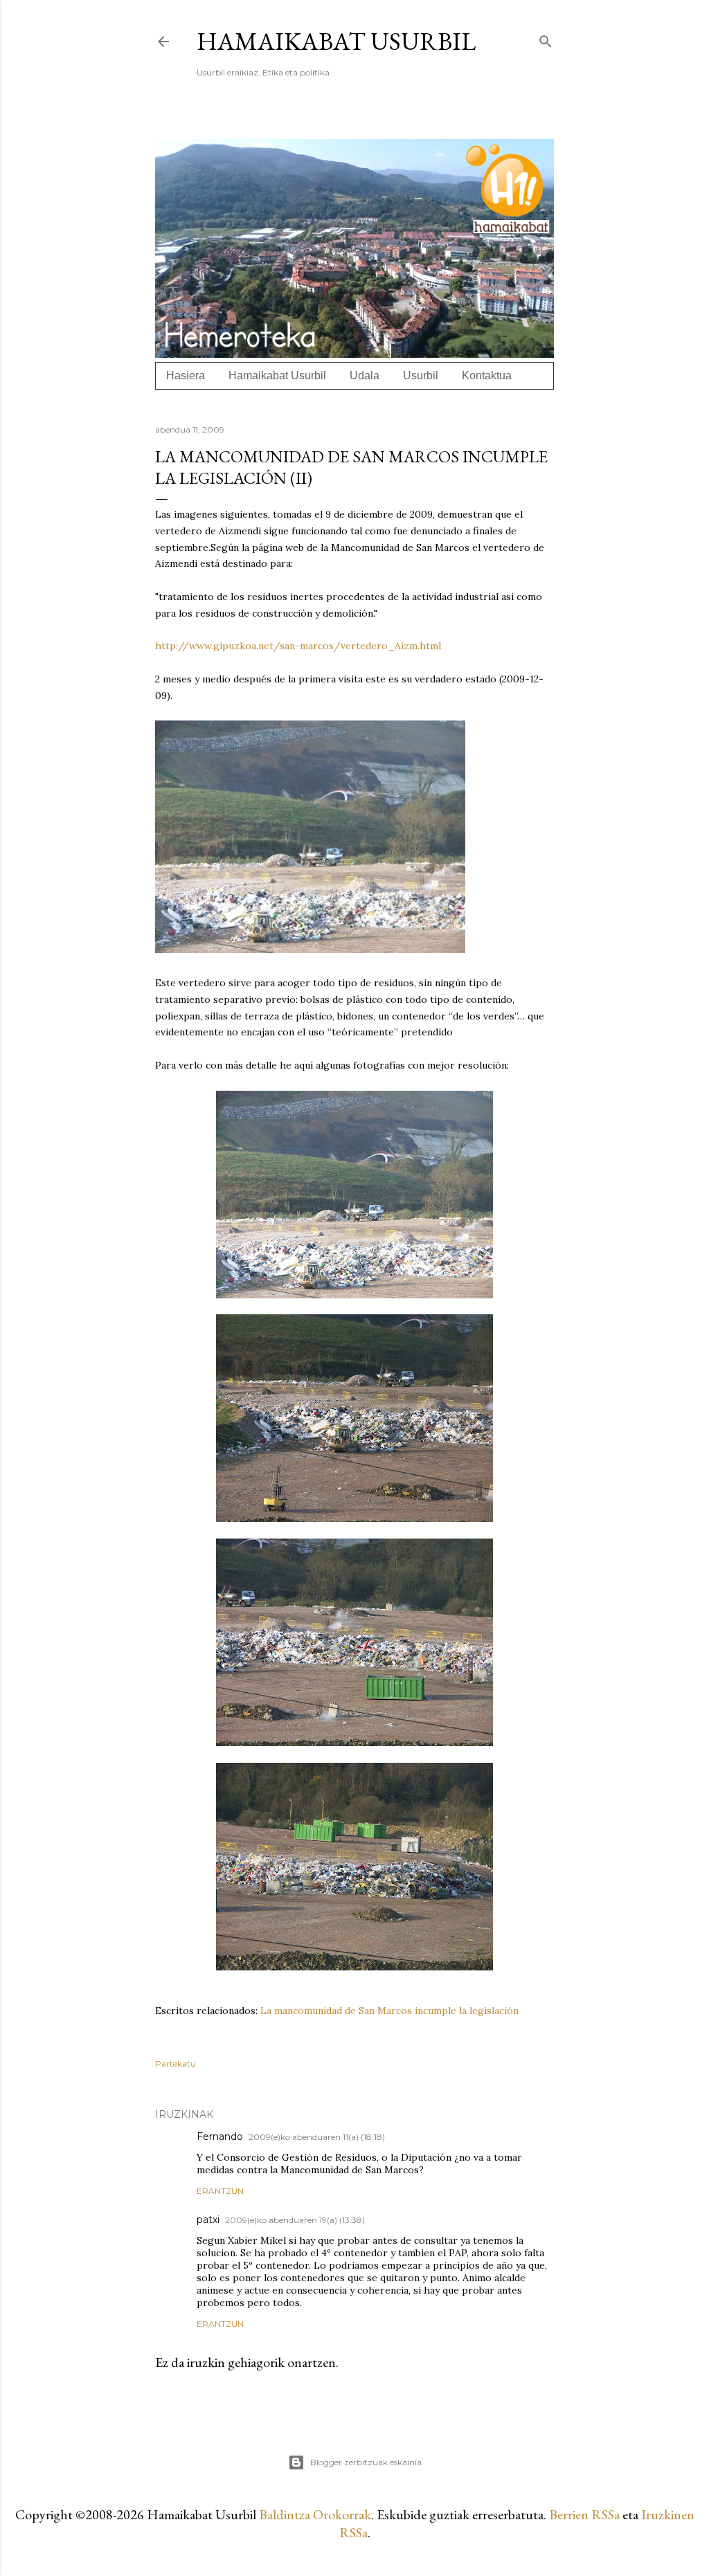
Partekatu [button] (176, 2063)
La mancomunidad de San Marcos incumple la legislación (389, 2011)
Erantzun (220, 2191)
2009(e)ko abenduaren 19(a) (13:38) (295, 2220)
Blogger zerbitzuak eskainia (366, 2462)
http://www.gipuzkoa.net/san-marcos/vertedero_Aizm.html (298, 646)
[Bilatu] (546, 38)
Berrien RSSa (584, 2514)
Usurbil (421, 375)
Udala (365, 375)
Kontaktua (487, 375)
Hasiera (186, 375)
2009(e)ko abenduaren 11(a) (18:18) (317, 2137)
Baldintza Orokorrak (315, 2514)
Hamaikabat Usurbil (336, 41)
